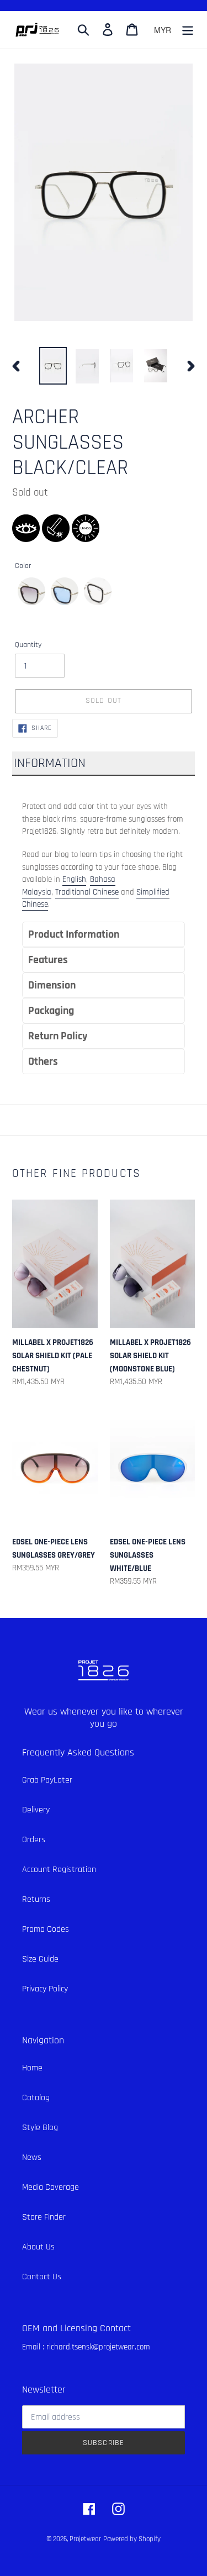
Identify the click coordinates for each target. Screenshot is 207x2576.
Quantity (28, 645)
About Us (38, 2247)
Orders (34, 1840)
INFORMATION (50, 763)
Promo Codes (46, 1929)
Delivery (36, 1810)
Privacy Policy (45, 1989)
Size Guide (40, 1959)
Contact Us (42, 2277)
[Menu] (188, 30)
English (74, 879)
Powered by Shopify (132, 2539)
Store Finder (44, 2217)
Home (32, 2068)
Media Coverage (51, 2187)
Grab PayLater (47, 1780)
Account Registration (59, 1870)
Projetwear (85, 2539)
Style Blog (40, 2128)
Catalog (36, 2098)
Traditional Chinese (87, 892)
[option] (53, 366)
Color (23, 566)
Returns (36, 1899)
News (32, 2157)
